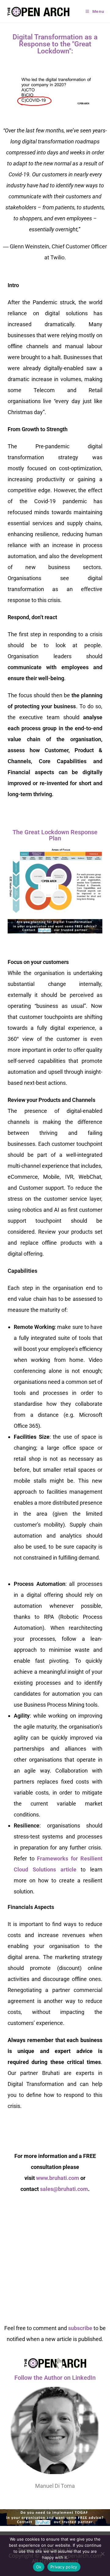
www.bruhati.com (58, 2178)
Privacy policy (64, 2567)
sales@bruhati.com (64, 2189)
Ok (39, 2567)
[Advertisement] (55, 2262)
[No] (102, 2554)
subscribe (80, 2328)
